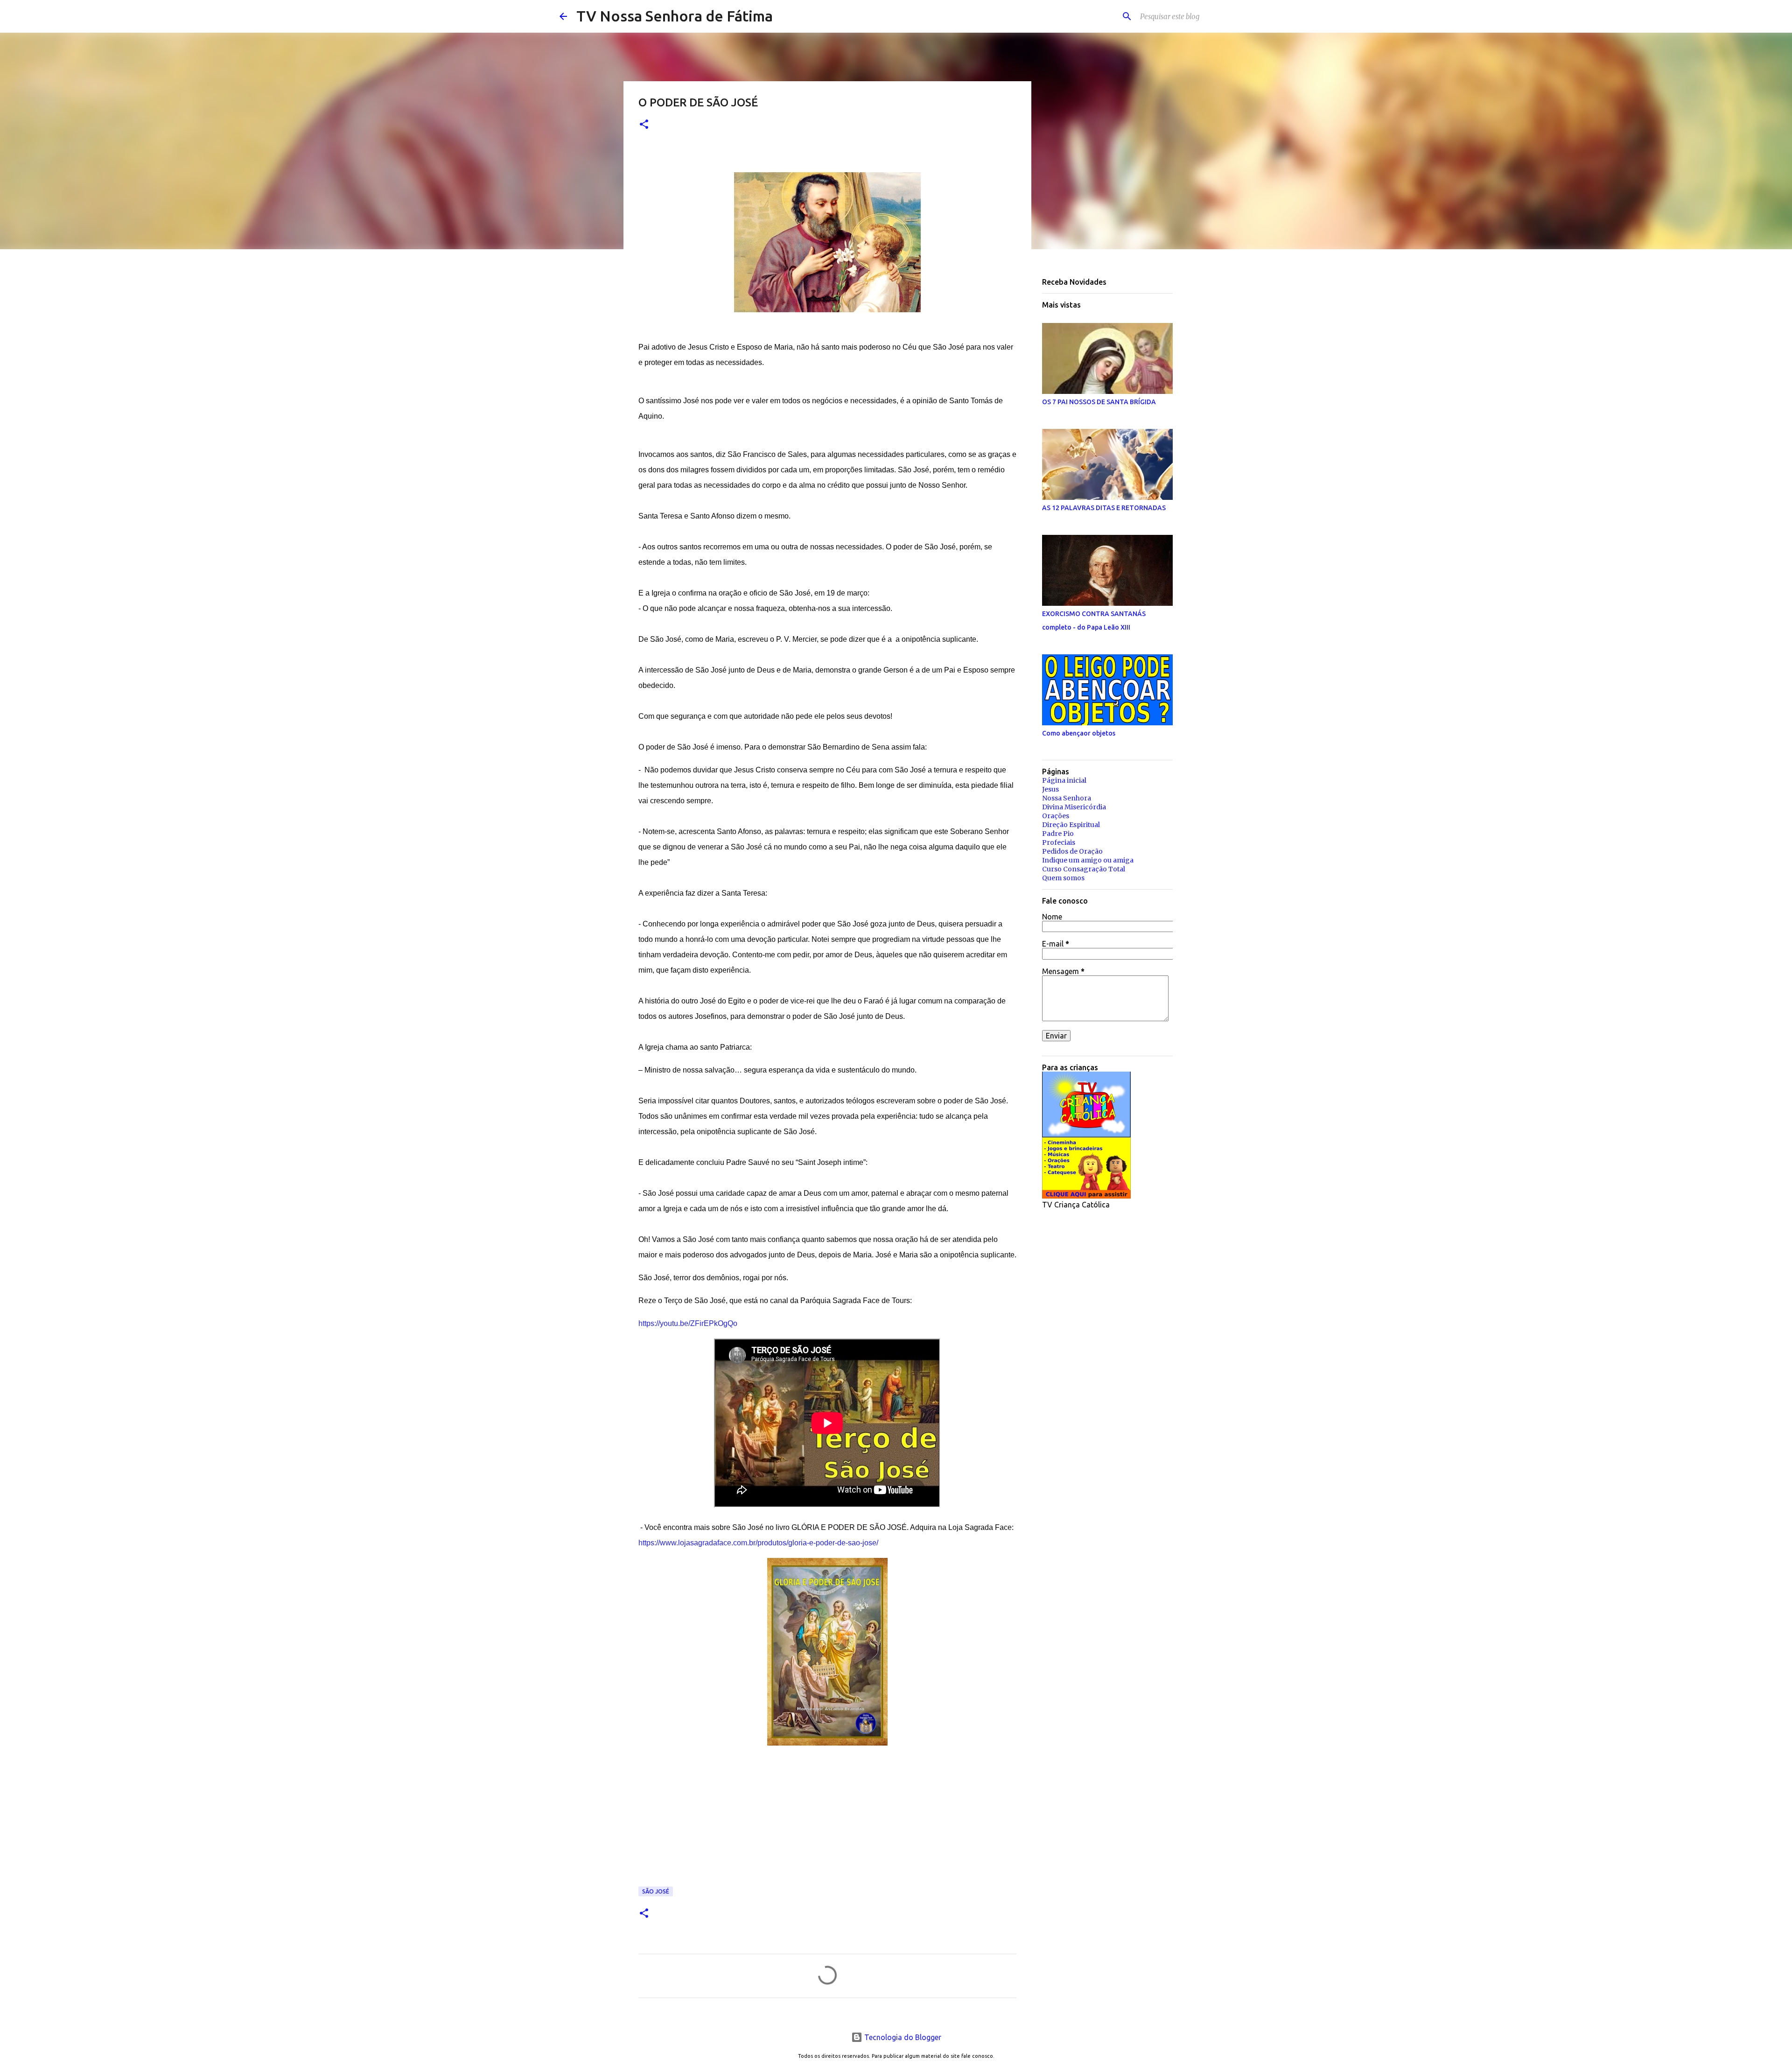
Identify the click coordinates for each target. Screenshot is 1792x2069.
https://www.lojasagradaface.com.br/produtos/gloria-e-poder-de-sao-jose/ (758, 1543)
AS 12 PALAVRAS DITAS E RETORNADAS (1104, 508)
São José (656, 1891)
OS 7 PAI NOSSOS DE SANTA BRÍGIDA (1099, 402)
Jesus (1050, 789)
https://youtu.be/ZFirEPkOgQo (688, 1323)
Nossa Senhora (1067, 798)
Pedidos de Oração (1072, 851)
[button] (644, 125)
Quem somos (1063, 878)
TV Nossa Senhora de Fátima (675, 16)
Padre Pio (1058, 834)
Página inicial (1064, 780)
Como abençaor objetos (1079, 733)
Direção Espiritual (1071, 825)
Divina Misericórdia (1074, 807)
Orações (1056, 816)
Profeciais (1059, 842)
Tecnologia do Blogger (902, 2037)
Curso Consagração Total (1084, 869)
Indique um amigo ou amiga (1088, 860)
